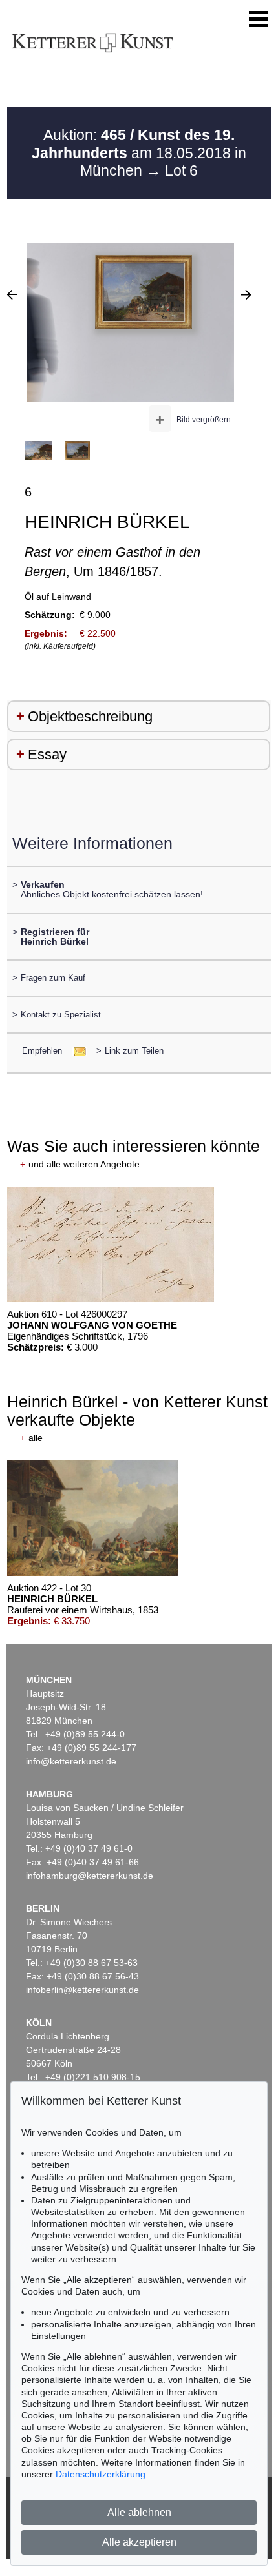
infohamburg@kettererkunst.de (90, 1876)
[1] (12, 294)
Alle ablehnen (139, 2512)
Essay (47, 754)
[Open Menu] (259, 19)
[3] (246, 294)
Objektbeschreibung (90, 716)
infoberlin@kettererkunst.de (82, 1990)
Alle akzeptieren (139, 2542)
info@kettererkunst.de (71, 1761)
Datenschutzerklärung (101, 2474)
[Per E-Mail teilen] (76, 1051)
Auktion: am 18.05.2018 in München (139, 153)
